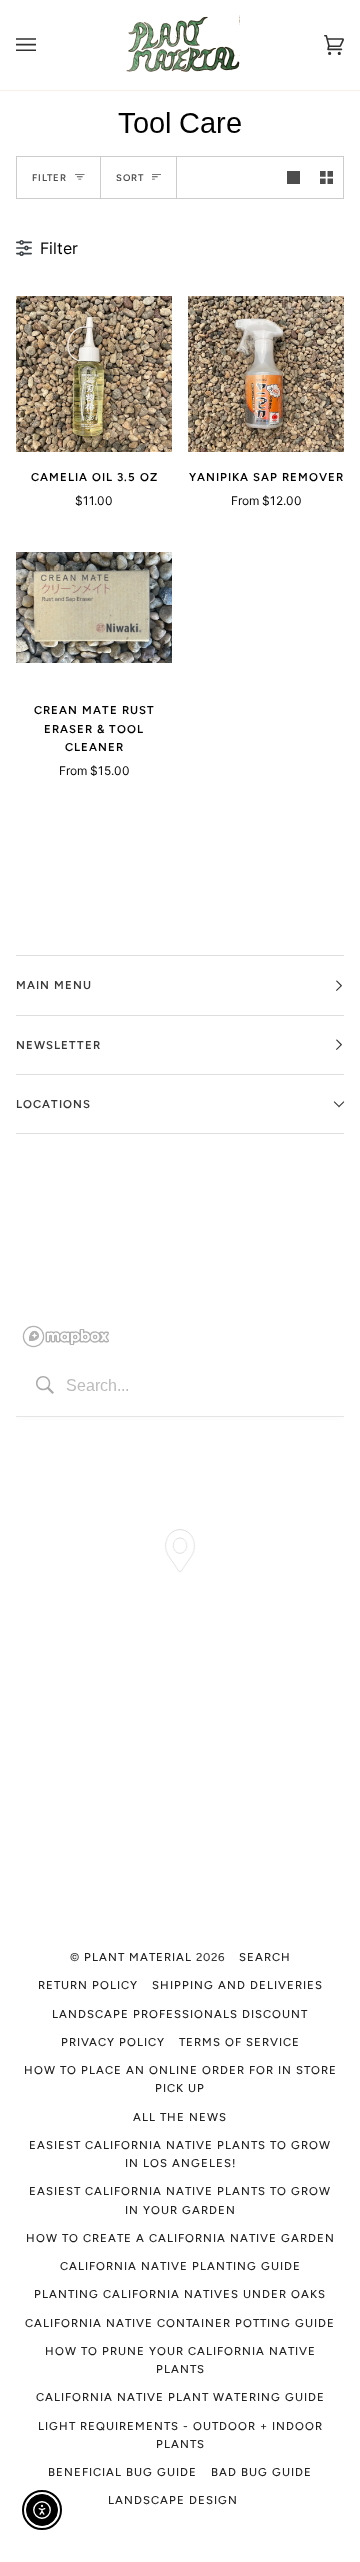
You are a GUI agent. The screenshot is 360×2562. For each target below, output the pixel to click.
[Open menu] (46, 45)
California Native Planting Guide (180, 2266)
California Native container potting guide (180, 2323)
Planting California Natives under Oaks (180, 2294)
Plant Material (138, 1957)
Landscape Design (173, 2500)
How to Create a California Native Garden (180, 2238)
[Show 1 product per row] (293, 177)
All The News (180, 2117)
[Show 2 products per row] (326, 177)
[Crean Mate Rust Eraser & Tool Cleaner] (94, 608)
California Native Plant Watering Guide (180, 2397)
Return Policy (88, 1985)
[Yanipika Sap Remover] (266, 374)
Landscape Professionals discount (180, 2014)
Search (265, 1957)
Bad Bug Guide (261, 2472)
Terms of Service (239, 2042)
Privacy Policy (113, 2042)
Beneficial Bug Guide (122, 2472)
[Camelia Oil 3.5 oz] (94, 374)
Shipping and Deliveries (237, 1985)
